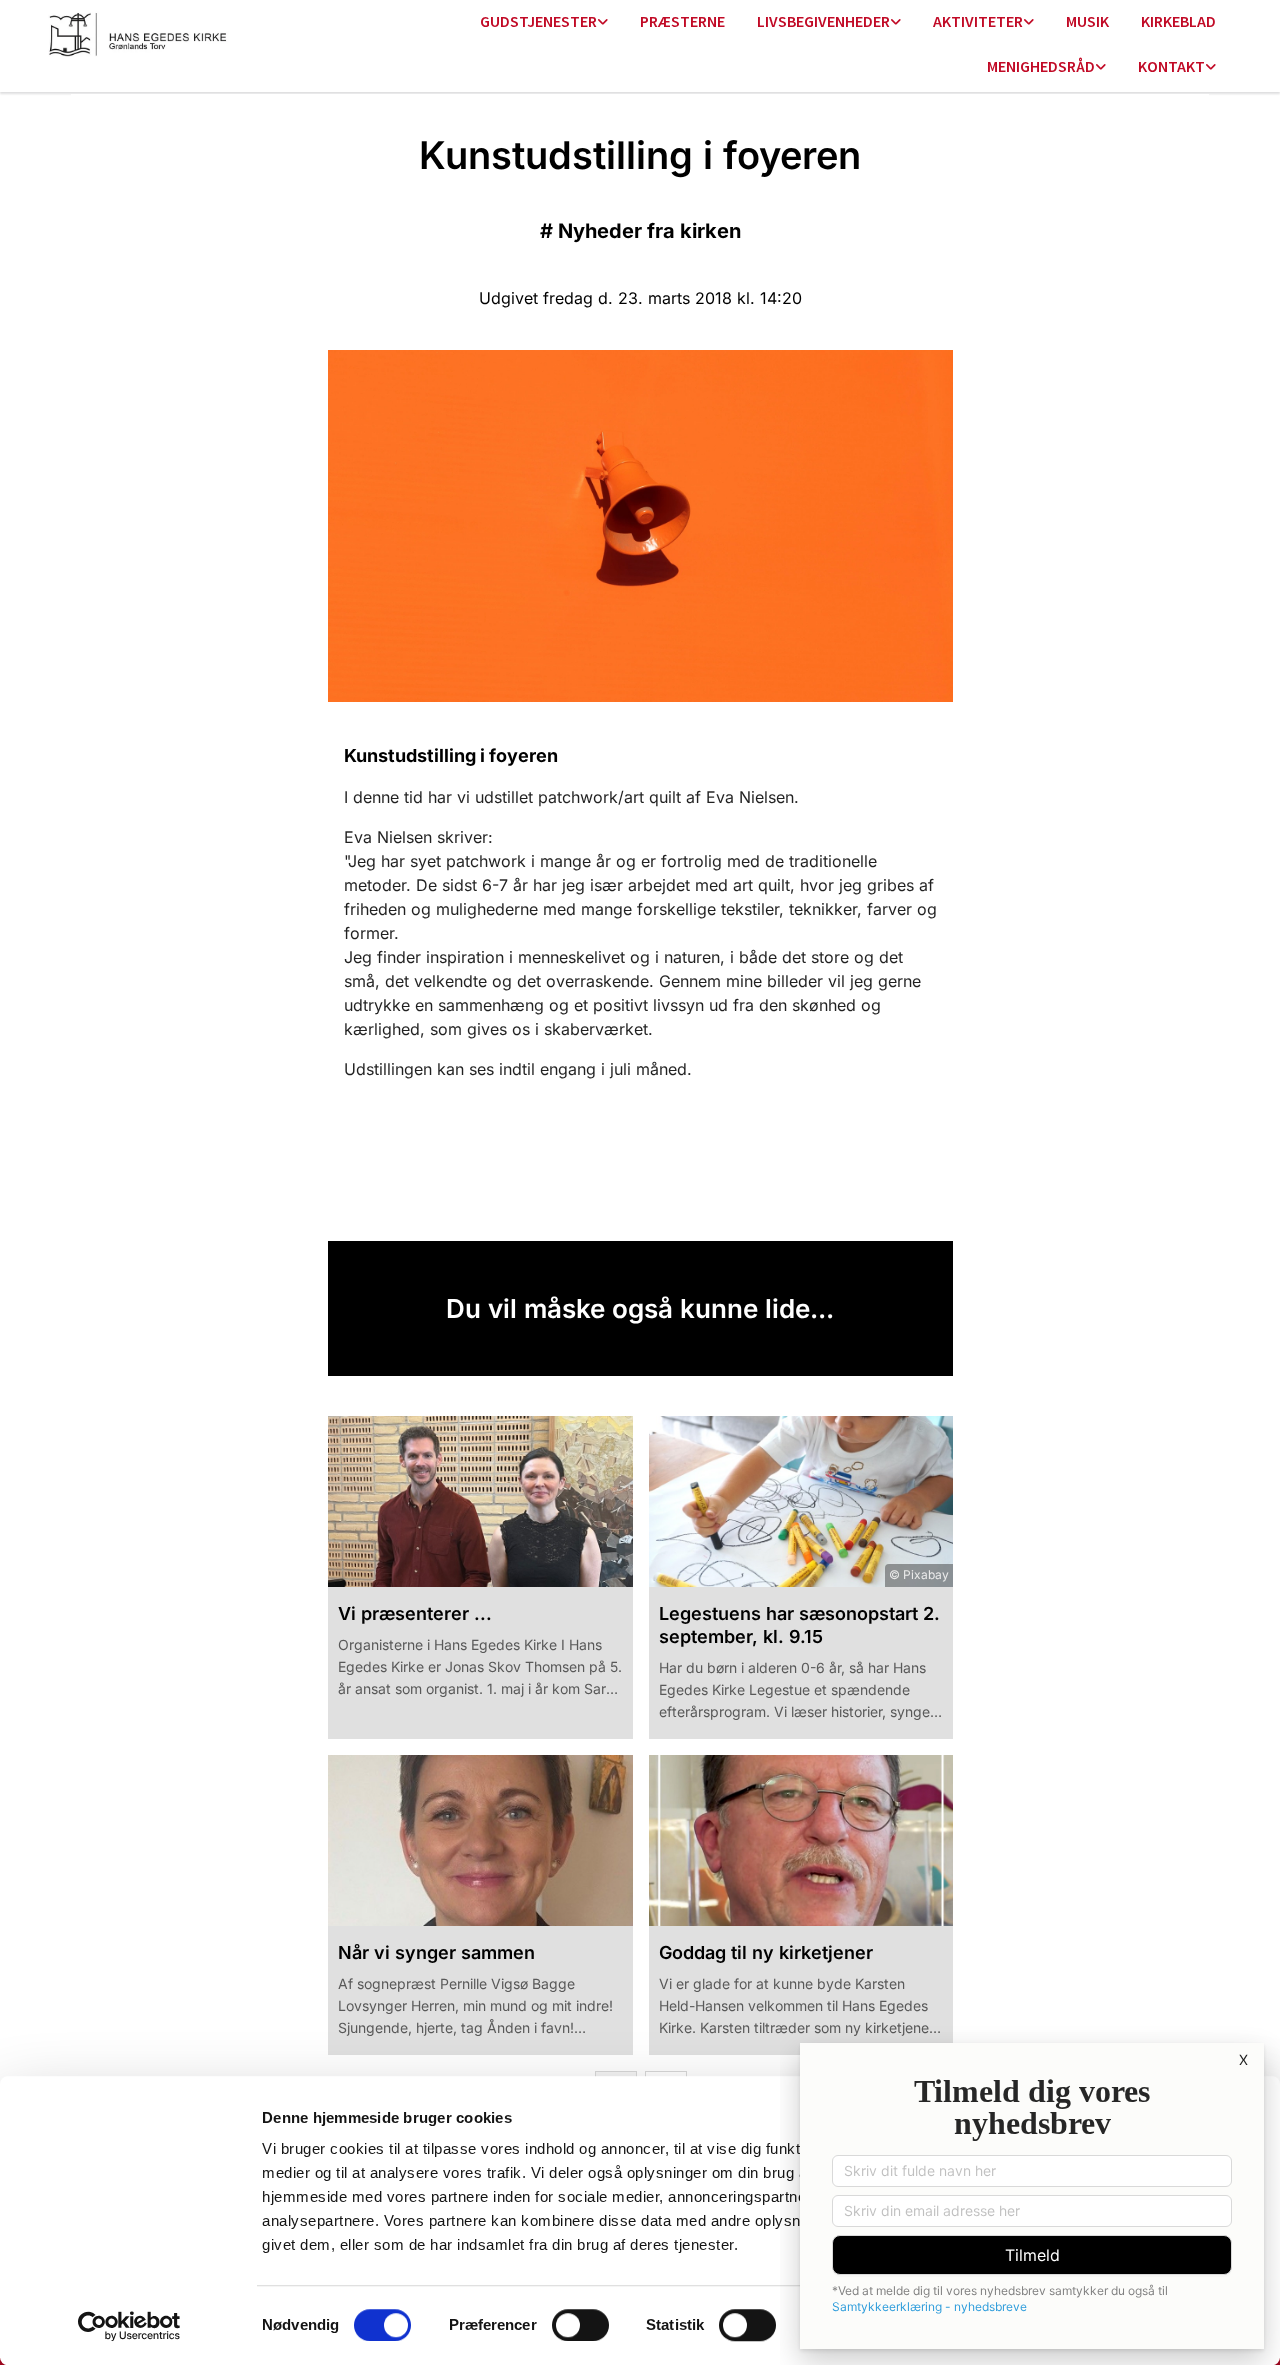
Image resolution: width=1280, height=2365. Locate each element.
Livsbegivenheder (823, 21)
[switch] (580, 2325)
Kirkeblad (1178, 21)
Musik (1087, 21)
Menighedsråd (1041, 66)
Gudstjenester (538, 21)
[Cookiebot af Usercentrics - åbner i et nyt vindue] (129, 2326)
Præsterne (682, 21)
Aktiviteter (978, 21)
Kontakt (1171, 66)
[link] (544, 22)
